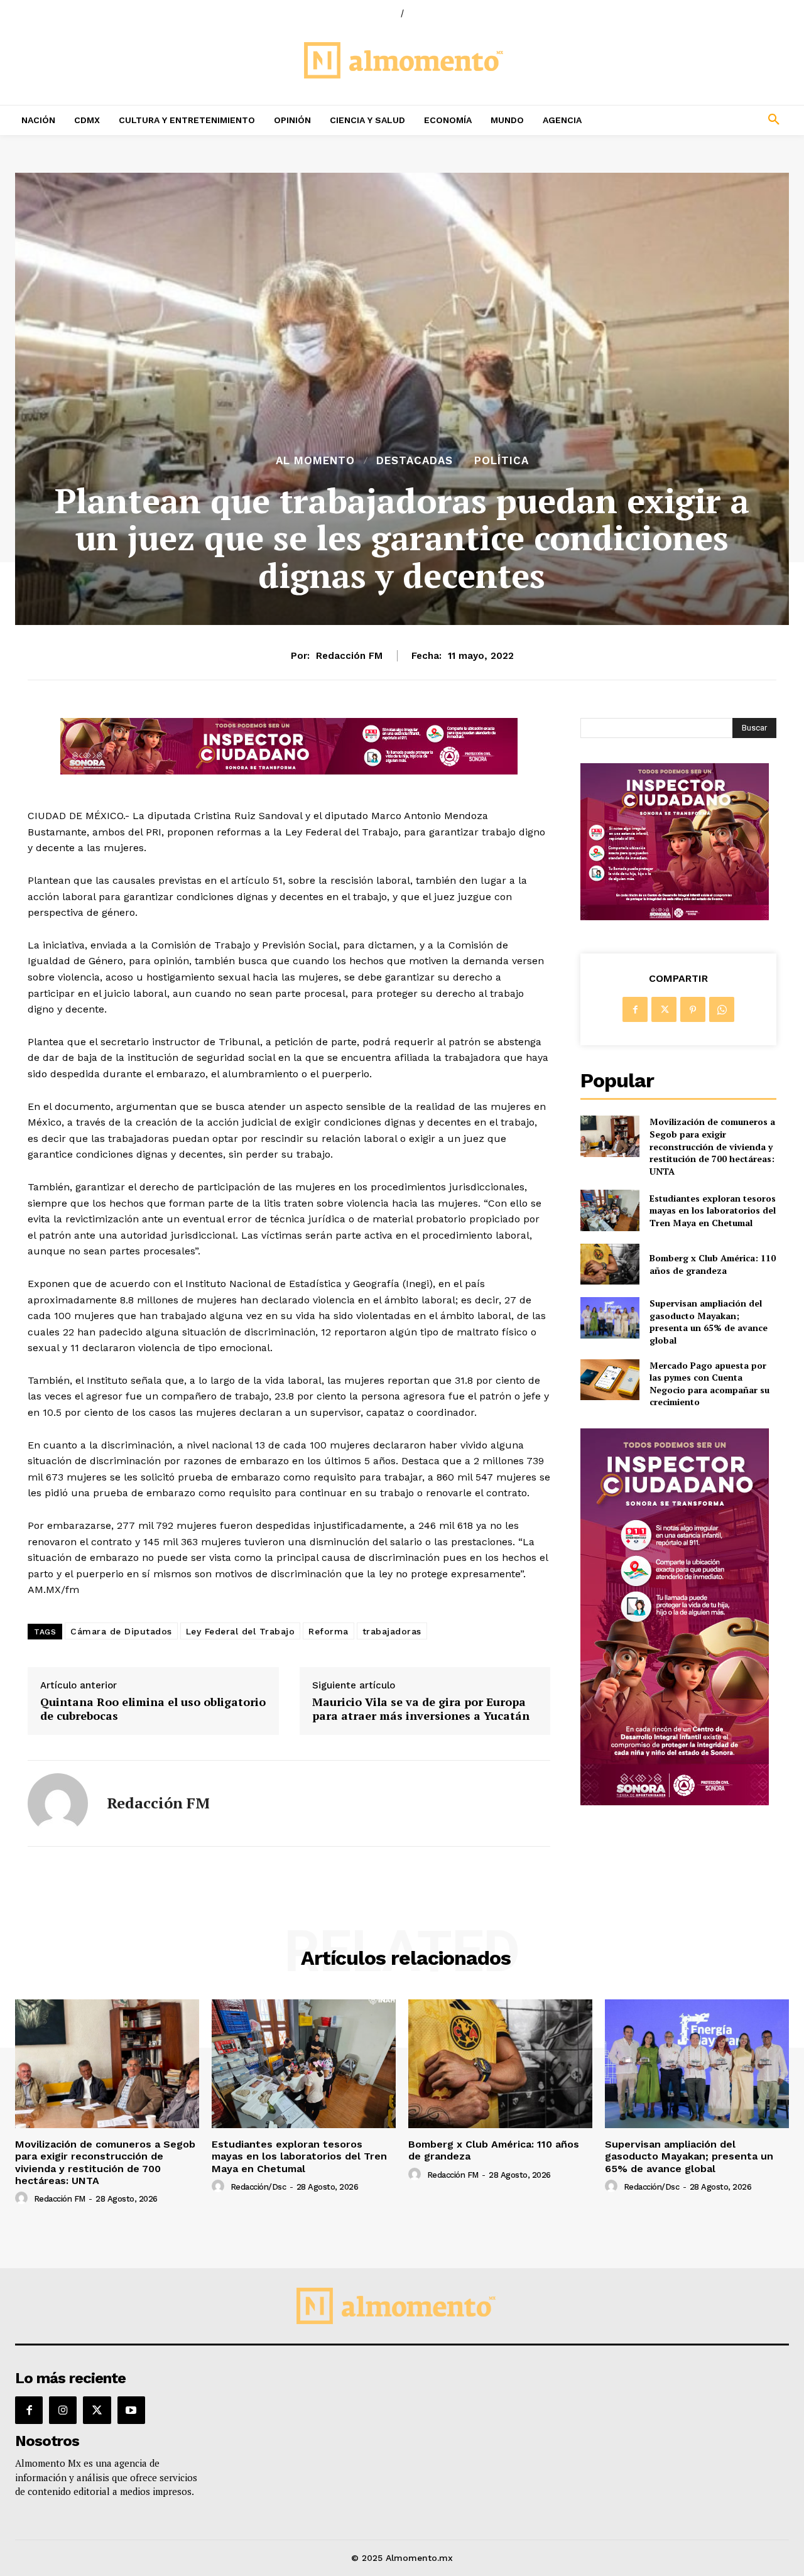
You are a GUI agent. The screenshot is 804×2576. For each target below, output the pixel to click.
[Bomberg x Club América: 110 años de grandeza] (610, 1264)
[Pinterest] (693, 1009)
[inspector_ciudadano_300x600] (675, 1802)
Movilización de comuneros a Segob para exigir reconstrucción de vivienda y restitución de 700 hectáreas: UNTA (712, 1146)
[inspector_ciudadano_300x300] (675, 917)
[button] (703, 120)
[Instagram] (63, 2410)
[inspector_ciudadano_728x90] (289, 771)
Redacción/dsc (258, 2187)
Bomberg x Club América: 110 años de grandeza (713, 1264)
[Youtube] (131, 2410)
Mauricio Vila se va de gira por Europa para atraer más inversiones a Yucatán (421, 1709)
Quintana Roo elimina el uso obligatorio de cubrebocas (153, 1709)
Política (502, 461)
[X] (664, 1009)
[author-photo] (23, 2198)
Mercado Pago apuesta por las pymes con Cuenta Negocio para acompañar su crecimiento (709, 1384)
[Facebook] (635, 1009)
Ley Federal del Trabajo (241, 1631)
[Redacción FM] (58, 1803)
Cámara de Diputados (121, 1631)
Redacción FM (349, 656)
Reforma (329, 1631)
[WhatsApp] (722, 1009)
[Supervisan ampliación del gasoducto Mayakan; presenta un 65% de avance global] (610, 1318)
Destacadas (415, 461)
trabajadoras (392, 1631)
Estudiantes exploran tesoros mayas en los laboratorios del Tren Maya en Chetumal (713, 1210)
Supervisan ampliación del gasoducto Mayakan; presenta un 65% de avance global (709, 1322)
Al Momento (315, 461)
